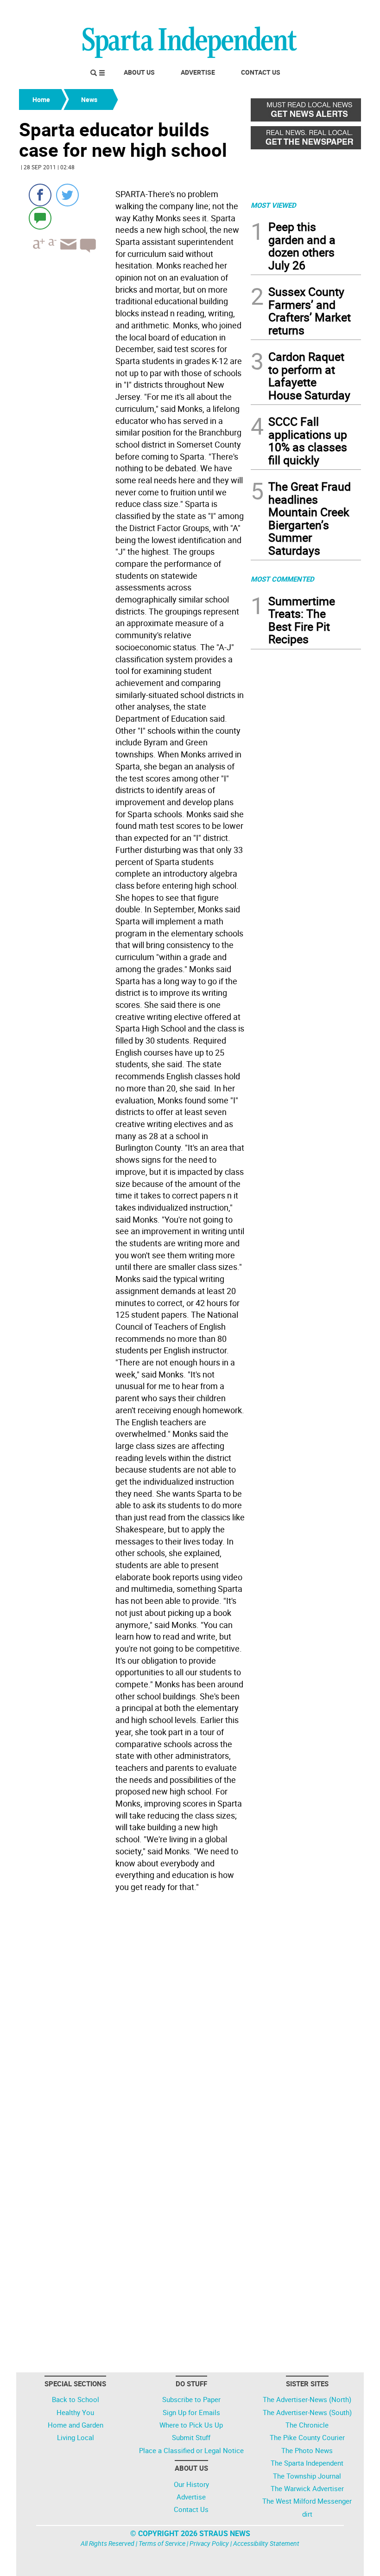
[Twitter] (67, 195)
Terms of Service (162, 2543)
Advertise (198, 72)
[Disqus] (132, 2014)
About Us (139, 72)
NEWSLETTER (286, 11)
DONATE (339, 11)
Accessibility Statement (266, 2543)
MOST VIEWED (273, 205)
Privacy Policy (209, 2543)
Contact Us (261, 72)
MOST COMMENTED (282, 579)
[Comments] (40, 218)
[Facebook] (40, 195)
